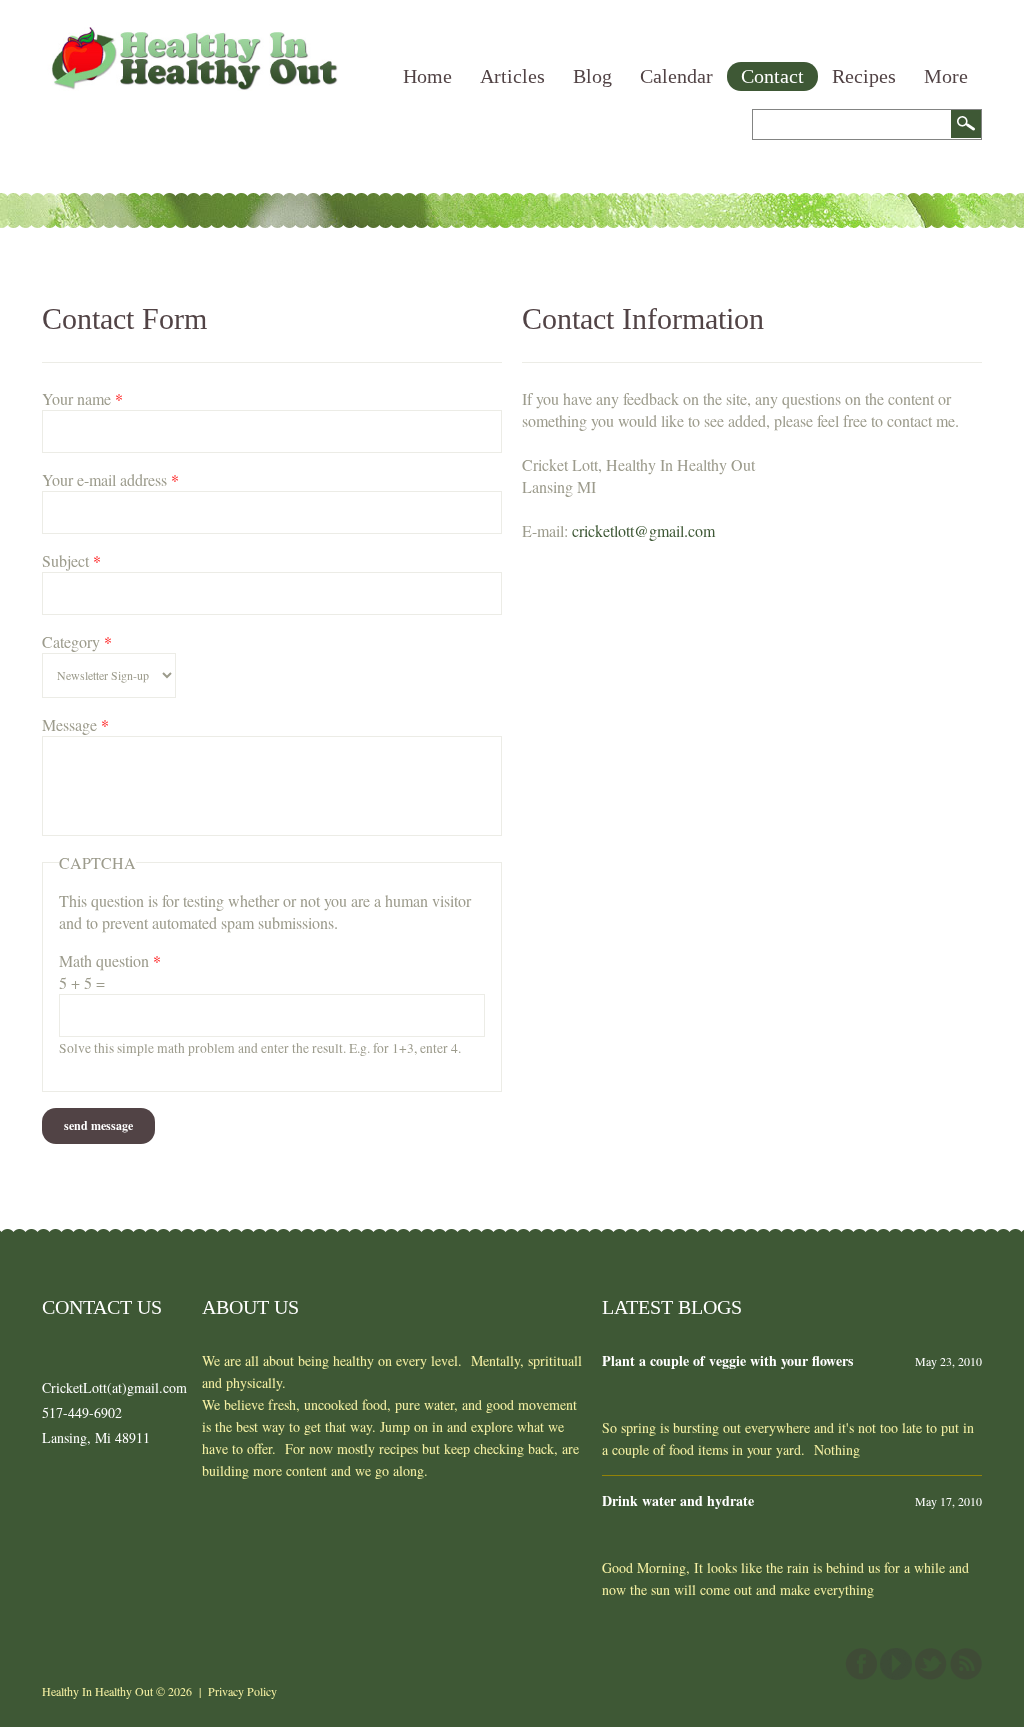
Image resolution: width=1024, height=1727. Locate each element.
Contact (772, 76)
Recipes (864, 76)
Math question (110, 960)
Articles (512, 76)
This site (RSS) (966, 1664)
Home (427, 76)
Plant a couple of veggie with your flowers (727, 1360)
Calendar (676, 76)
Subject (71, 560)
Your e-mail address (110, 479)
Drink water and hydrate (678, 1500)
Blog (592, 76)
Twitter (931, 1664)
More (946, 76)
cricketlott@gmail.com (643, 530)
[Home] (192, 37)
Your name (82, 398)
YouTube (896, 1664)
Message (75, 724)
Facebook (861, 1664)
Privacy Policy (242, 1691)
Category (77, 641)
